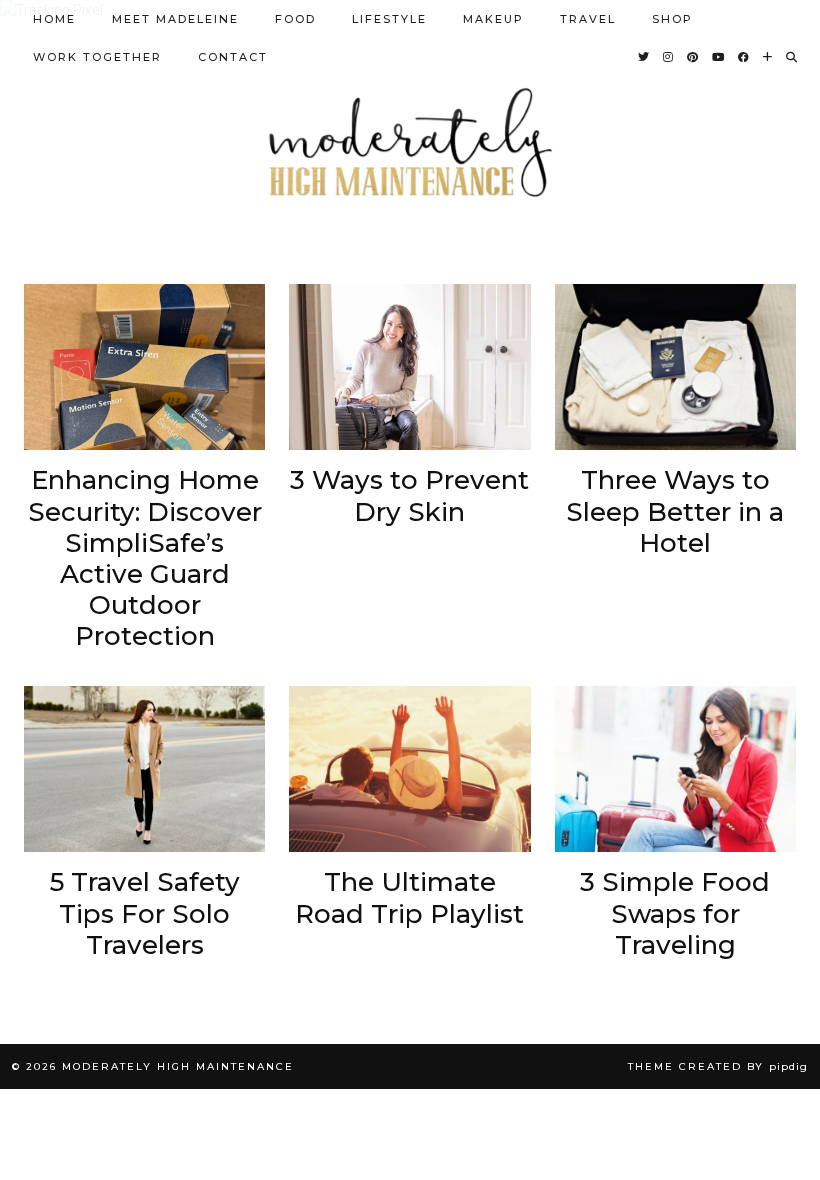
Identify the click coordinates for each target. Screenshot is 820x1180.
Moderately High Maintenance (178, 1066)
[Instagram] (669, 57)
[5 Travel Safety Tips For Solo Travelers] (144, 769)
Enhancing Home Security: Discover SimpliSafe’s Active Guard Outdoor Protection (145, 558)
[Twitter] (644, 57)
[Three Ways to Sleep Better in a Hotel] (675, 367)
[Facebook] (744, 57)
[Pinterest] (693, 57)
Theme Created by (718, 1066)
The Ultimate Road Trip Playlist (409, 898)
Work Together (97, 57)
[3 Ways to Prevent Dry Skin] (409, 367)
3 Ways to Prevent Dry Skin (409, 496)
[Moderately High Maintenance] (410, 142)
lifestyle (389, 19)
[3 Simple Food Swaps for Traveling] (675, 769)
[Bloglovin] (768, 57)
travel (588, 19)
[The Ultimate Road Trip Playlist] (409, 769)
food (295, 19)
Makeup (493, 19)
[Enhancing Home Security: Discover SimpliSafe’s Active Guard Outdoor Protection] (144, 367)
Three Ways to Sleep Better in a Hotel (675, 511)
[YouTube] (719, 57)
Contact (233, 57)
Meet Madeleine (175, 19)
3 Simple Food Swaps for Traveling (675, 913)
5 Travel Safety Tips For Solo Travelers (145, 913)
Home (54, 19)
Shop (672, 19)
